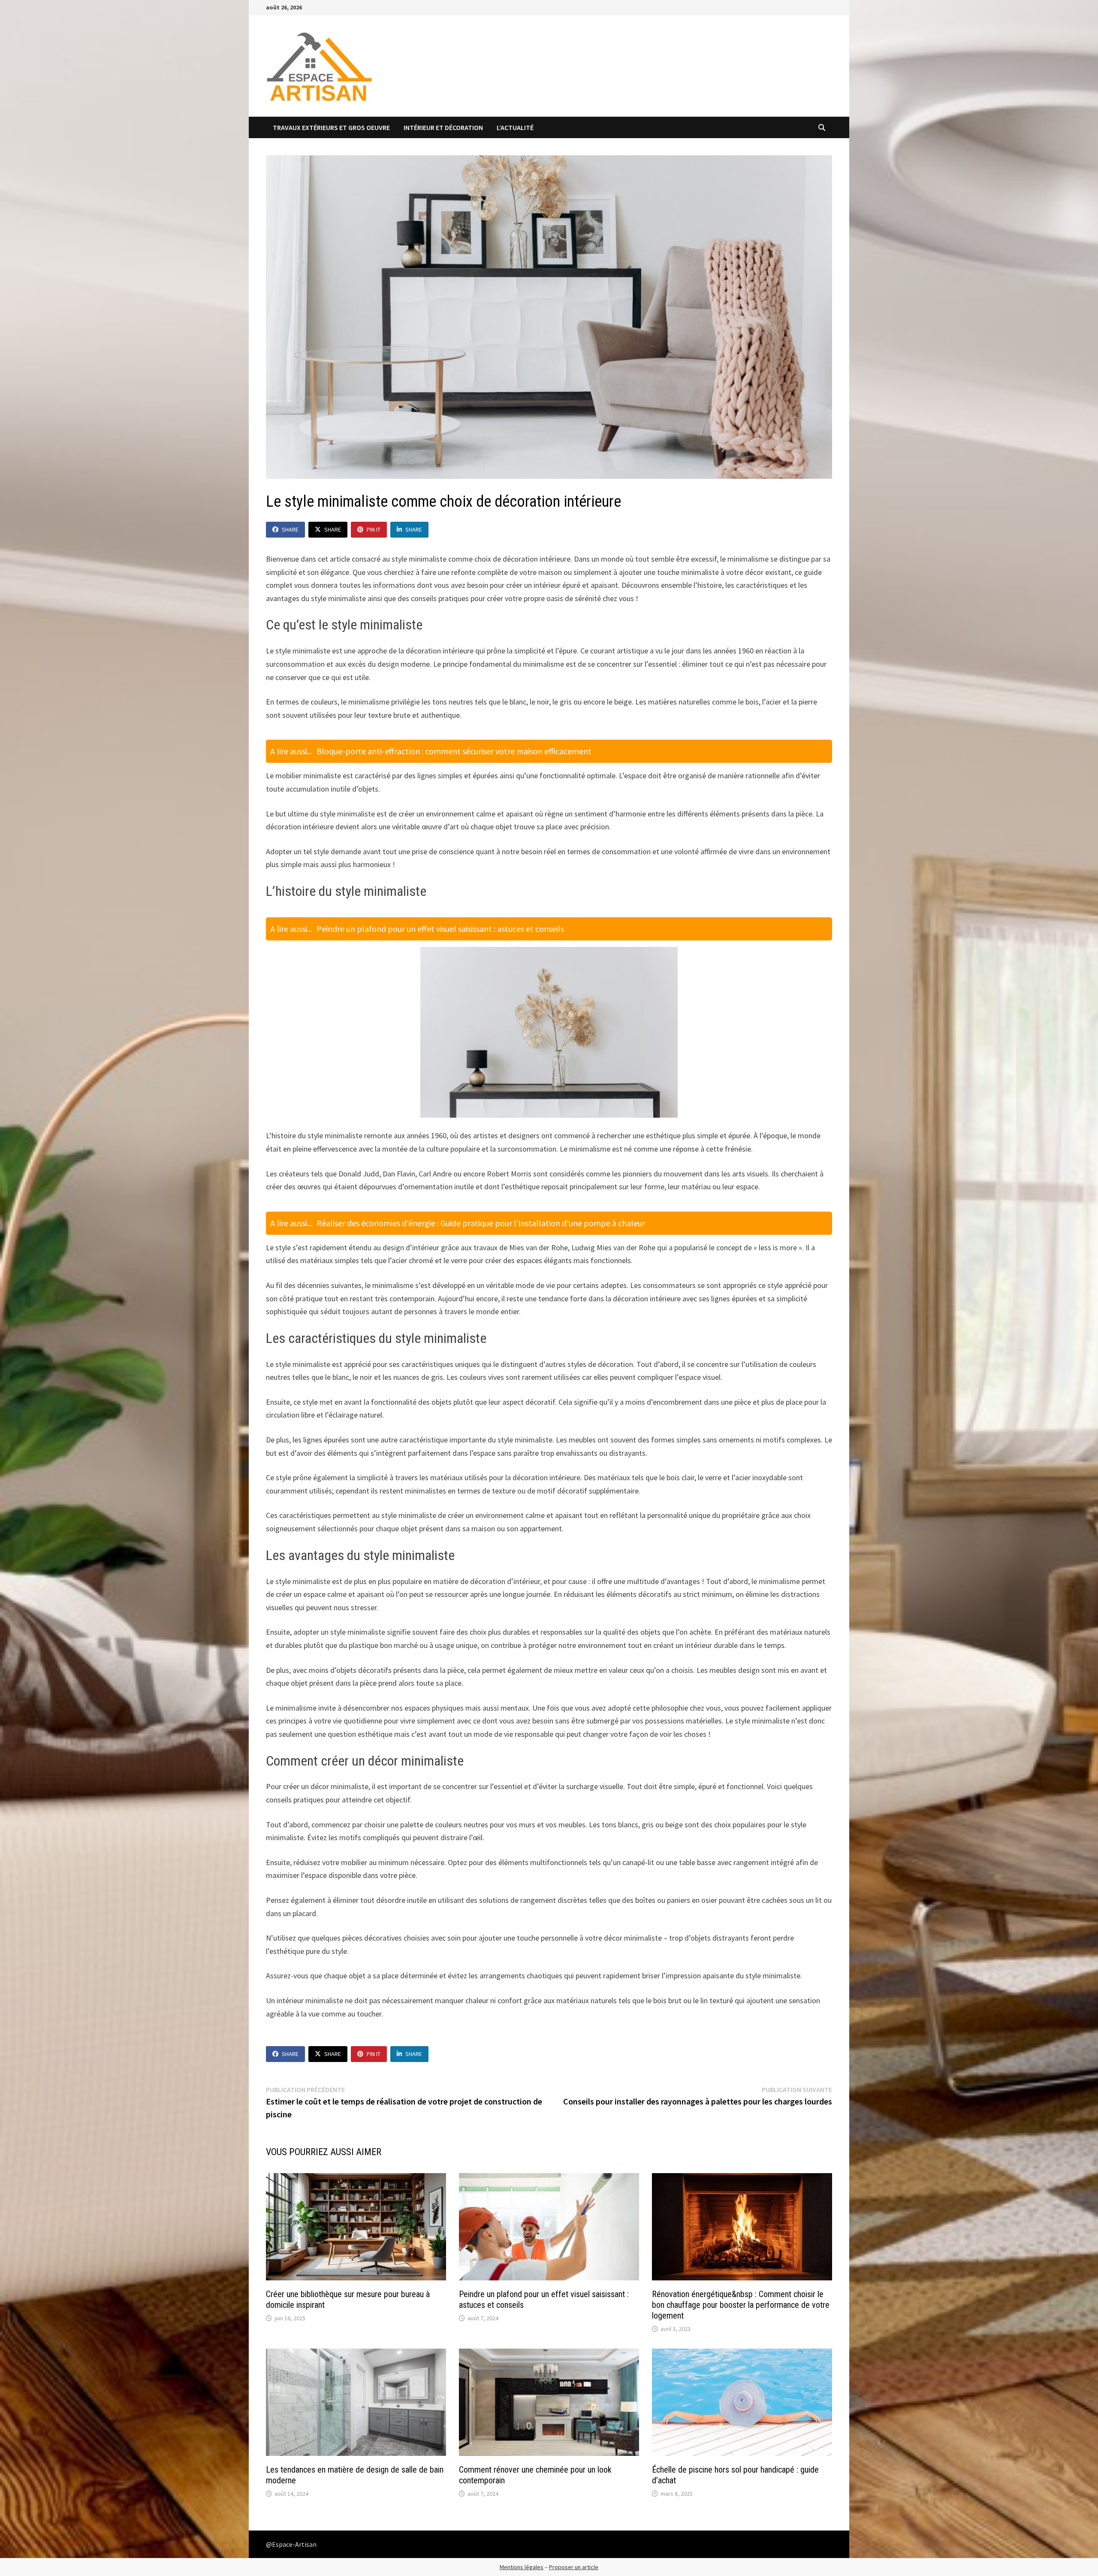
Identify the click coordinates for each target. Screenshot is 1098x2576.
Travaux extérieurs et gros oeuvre (331, 127)
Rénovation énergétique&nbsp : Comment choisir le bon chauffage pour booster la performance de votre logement (741, 2305)
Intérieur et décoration (443, 127)
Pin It (374, 529)
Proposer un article (574, 2567)
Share (290, 529)
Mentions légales (522, 2567)
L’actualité (515, 127)
